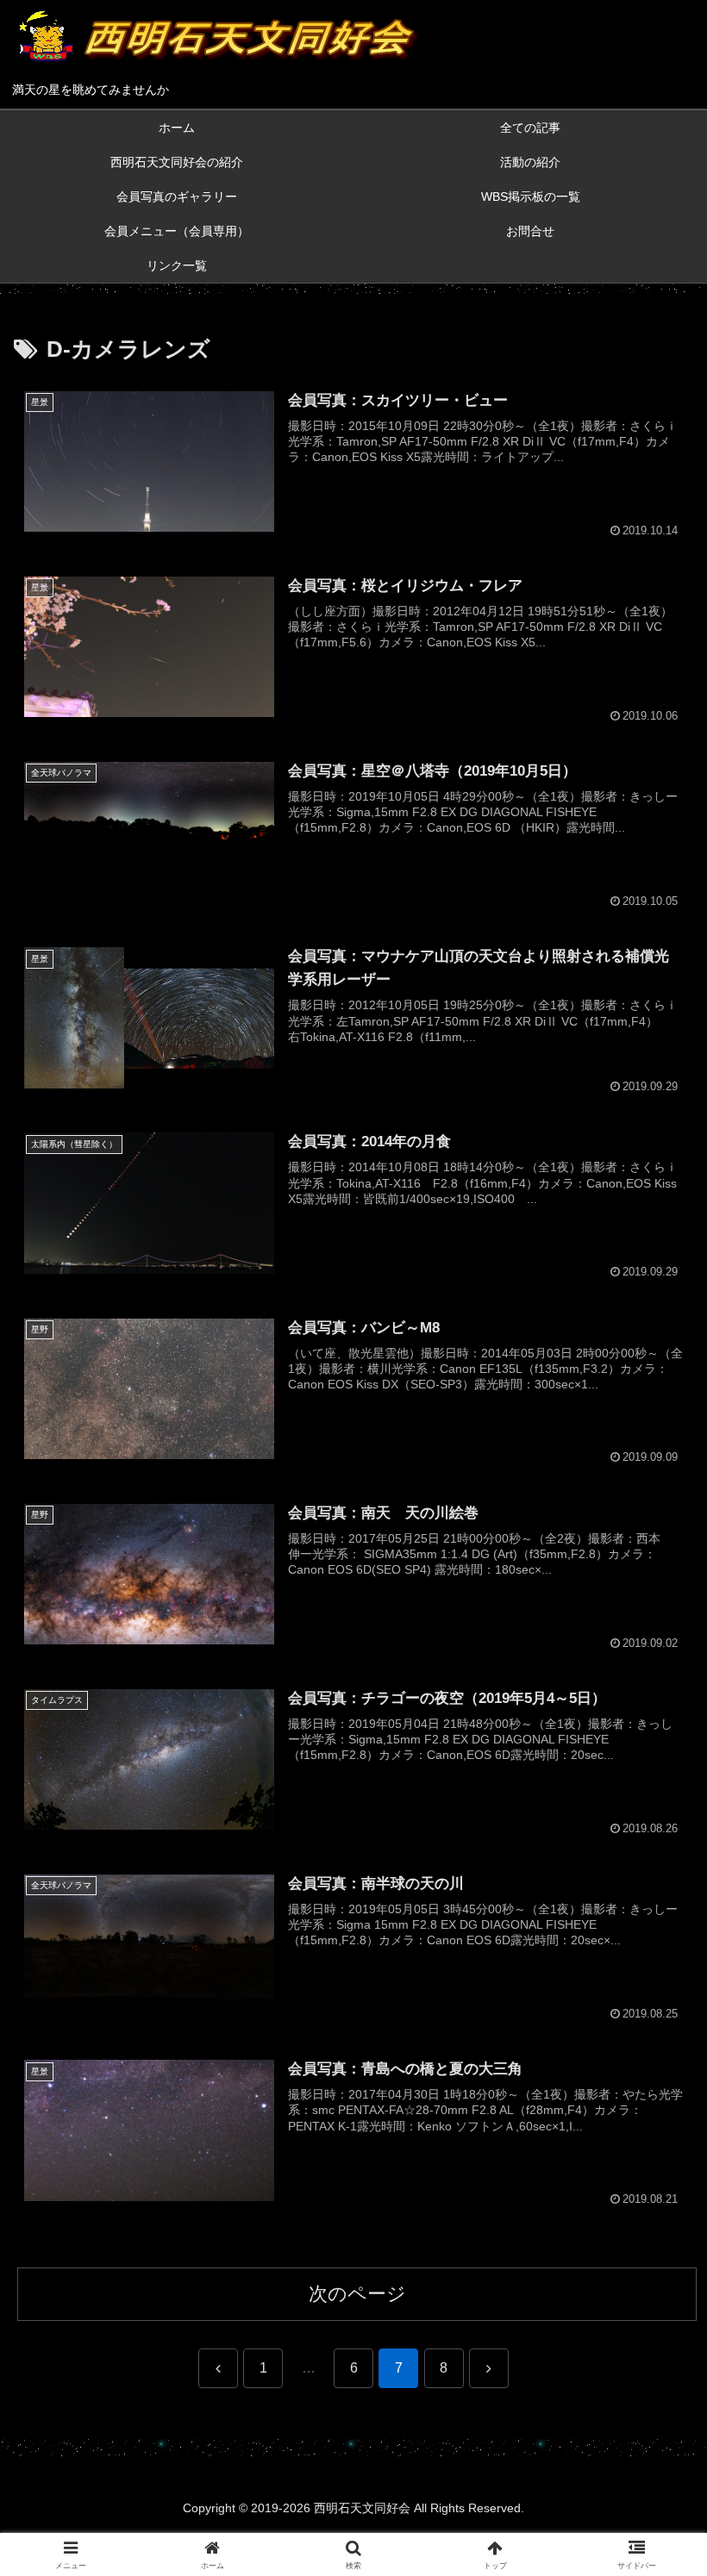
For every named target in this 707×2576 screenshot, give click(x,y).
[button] (654, 2308)
